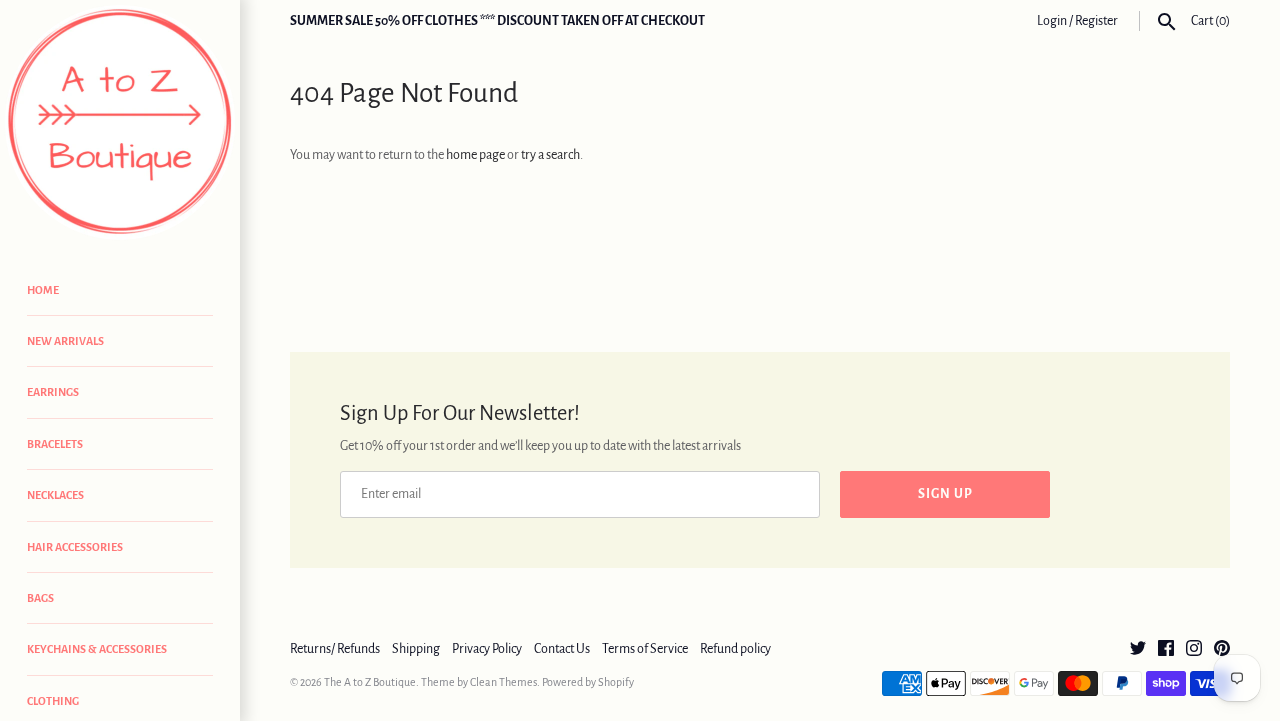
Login (1052, 21)
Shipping (416, 649)
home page (475, 155)
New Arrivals (65, 341)
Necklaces (55, 495)
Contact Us (562, 649)
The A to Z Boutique (370, 682)
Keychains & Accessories (97, 649)
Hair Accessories (75, 547)
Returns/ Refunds (335, 649)
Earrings (53, 392)
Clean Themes (503, 682)
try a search (550, 155)
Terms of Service (645, 649)
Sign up (945, 494)
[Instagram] (1194, 650)
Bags (40, 598)
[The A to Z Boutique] (120, 122)
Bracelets (55, 444)
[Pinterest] (1222, 650)
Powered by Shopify (588, 682)
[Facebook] (1166, 650)
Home (43, 290)
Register (1096, 21)
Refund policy (735, 649)
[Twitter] (1138, 650)
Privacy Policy (487, 649)
